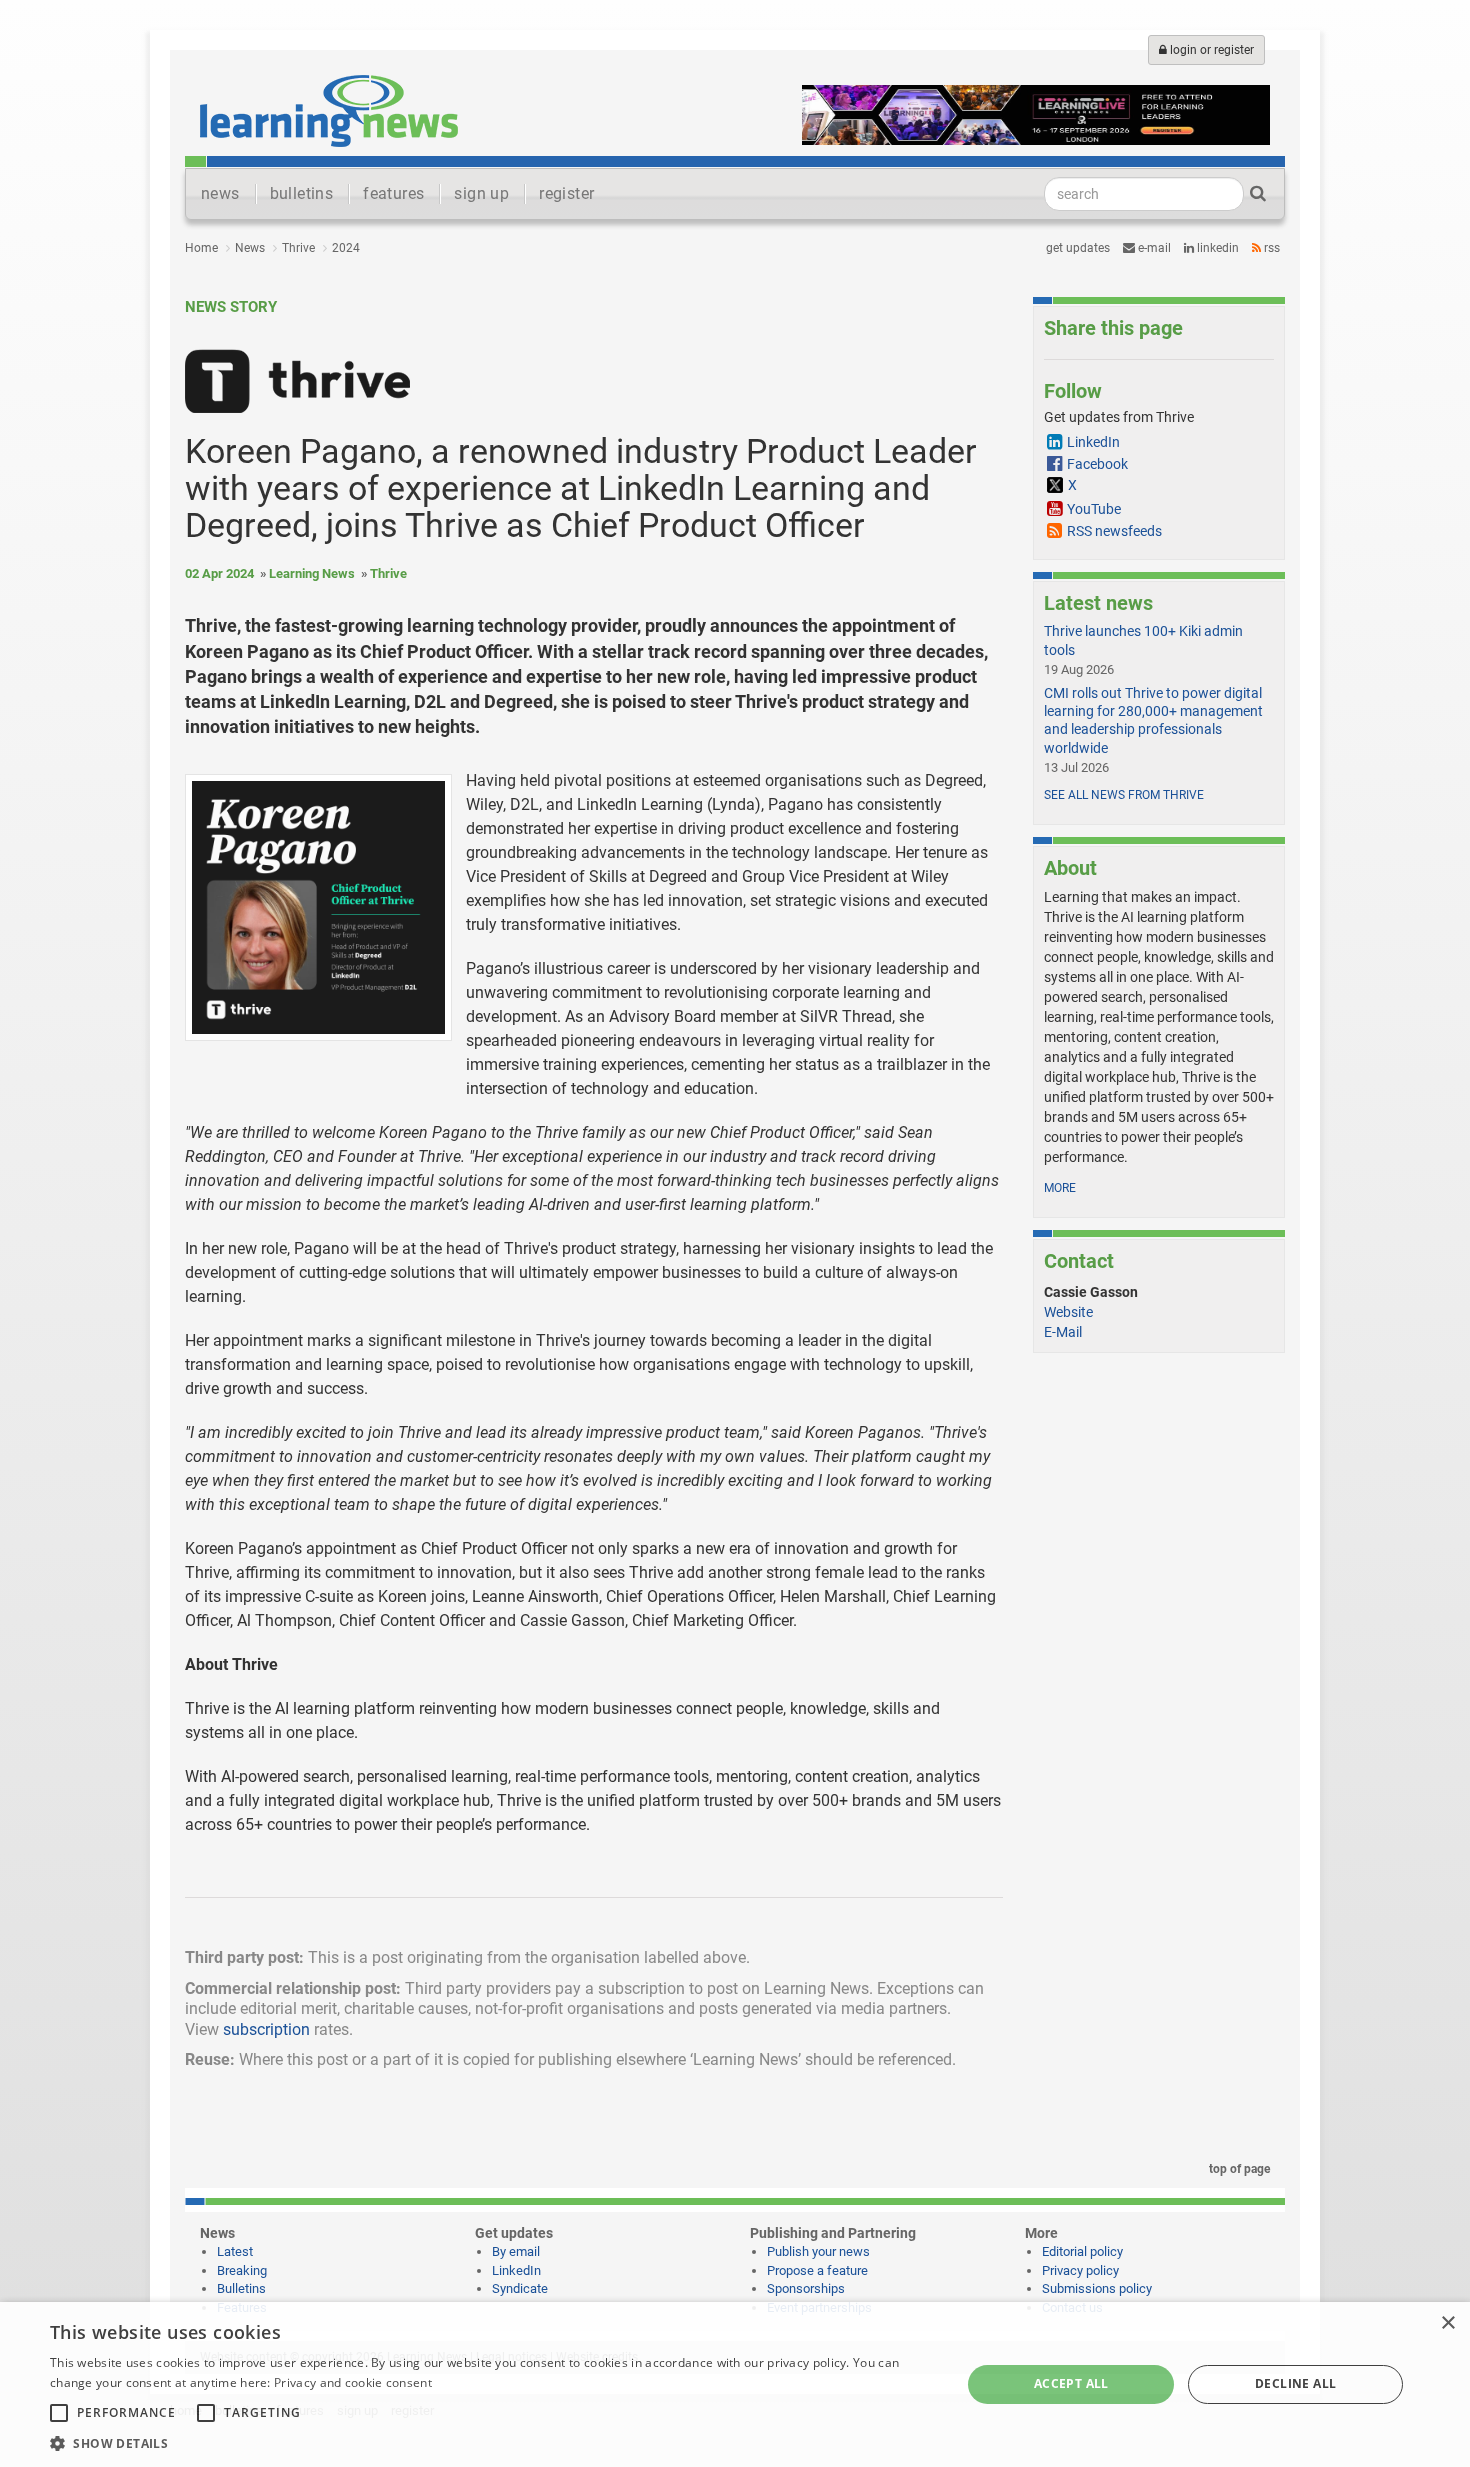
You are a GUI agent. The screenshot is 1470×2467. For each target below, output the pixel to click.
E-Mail (1063, 1332)
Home (201, 248)
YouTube (1094, 509)
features (393, 193)
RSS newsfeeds (1114, 531)
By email (516, 2251)
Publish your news (818, 2251)
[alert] (735, 2384)
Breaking (242, 2270)
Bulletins (241, 2288)
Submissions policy (1097, 2288)
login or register (1210, 50)
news (220, 193)
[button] (492, 2442)
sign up (481, 193)
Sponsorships (806, 2288)
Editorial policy (1082, 2251)
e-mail (1153, 248)
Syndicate (520, 2288)
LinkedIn (1216, 248)
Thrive (298, 248)
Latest (235, 2251)
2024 (346, 248)
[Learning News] (329, 110)
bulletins (302, 193)
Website (1068, 1312)
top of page (1238, 2169)
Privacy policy (1080, 2270)
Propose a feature (817, 2270)
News (250, 248)
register (566, 193)
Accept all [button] (1071, 2383)
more (1060, 1188)
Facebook (1097, 464)
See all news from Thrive (1124, 795)
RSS (1270, 248)
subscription (266, 2029)
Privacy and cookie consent (353, 2382)
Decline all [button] (1295, 2383)
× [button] (1447, 2323)
